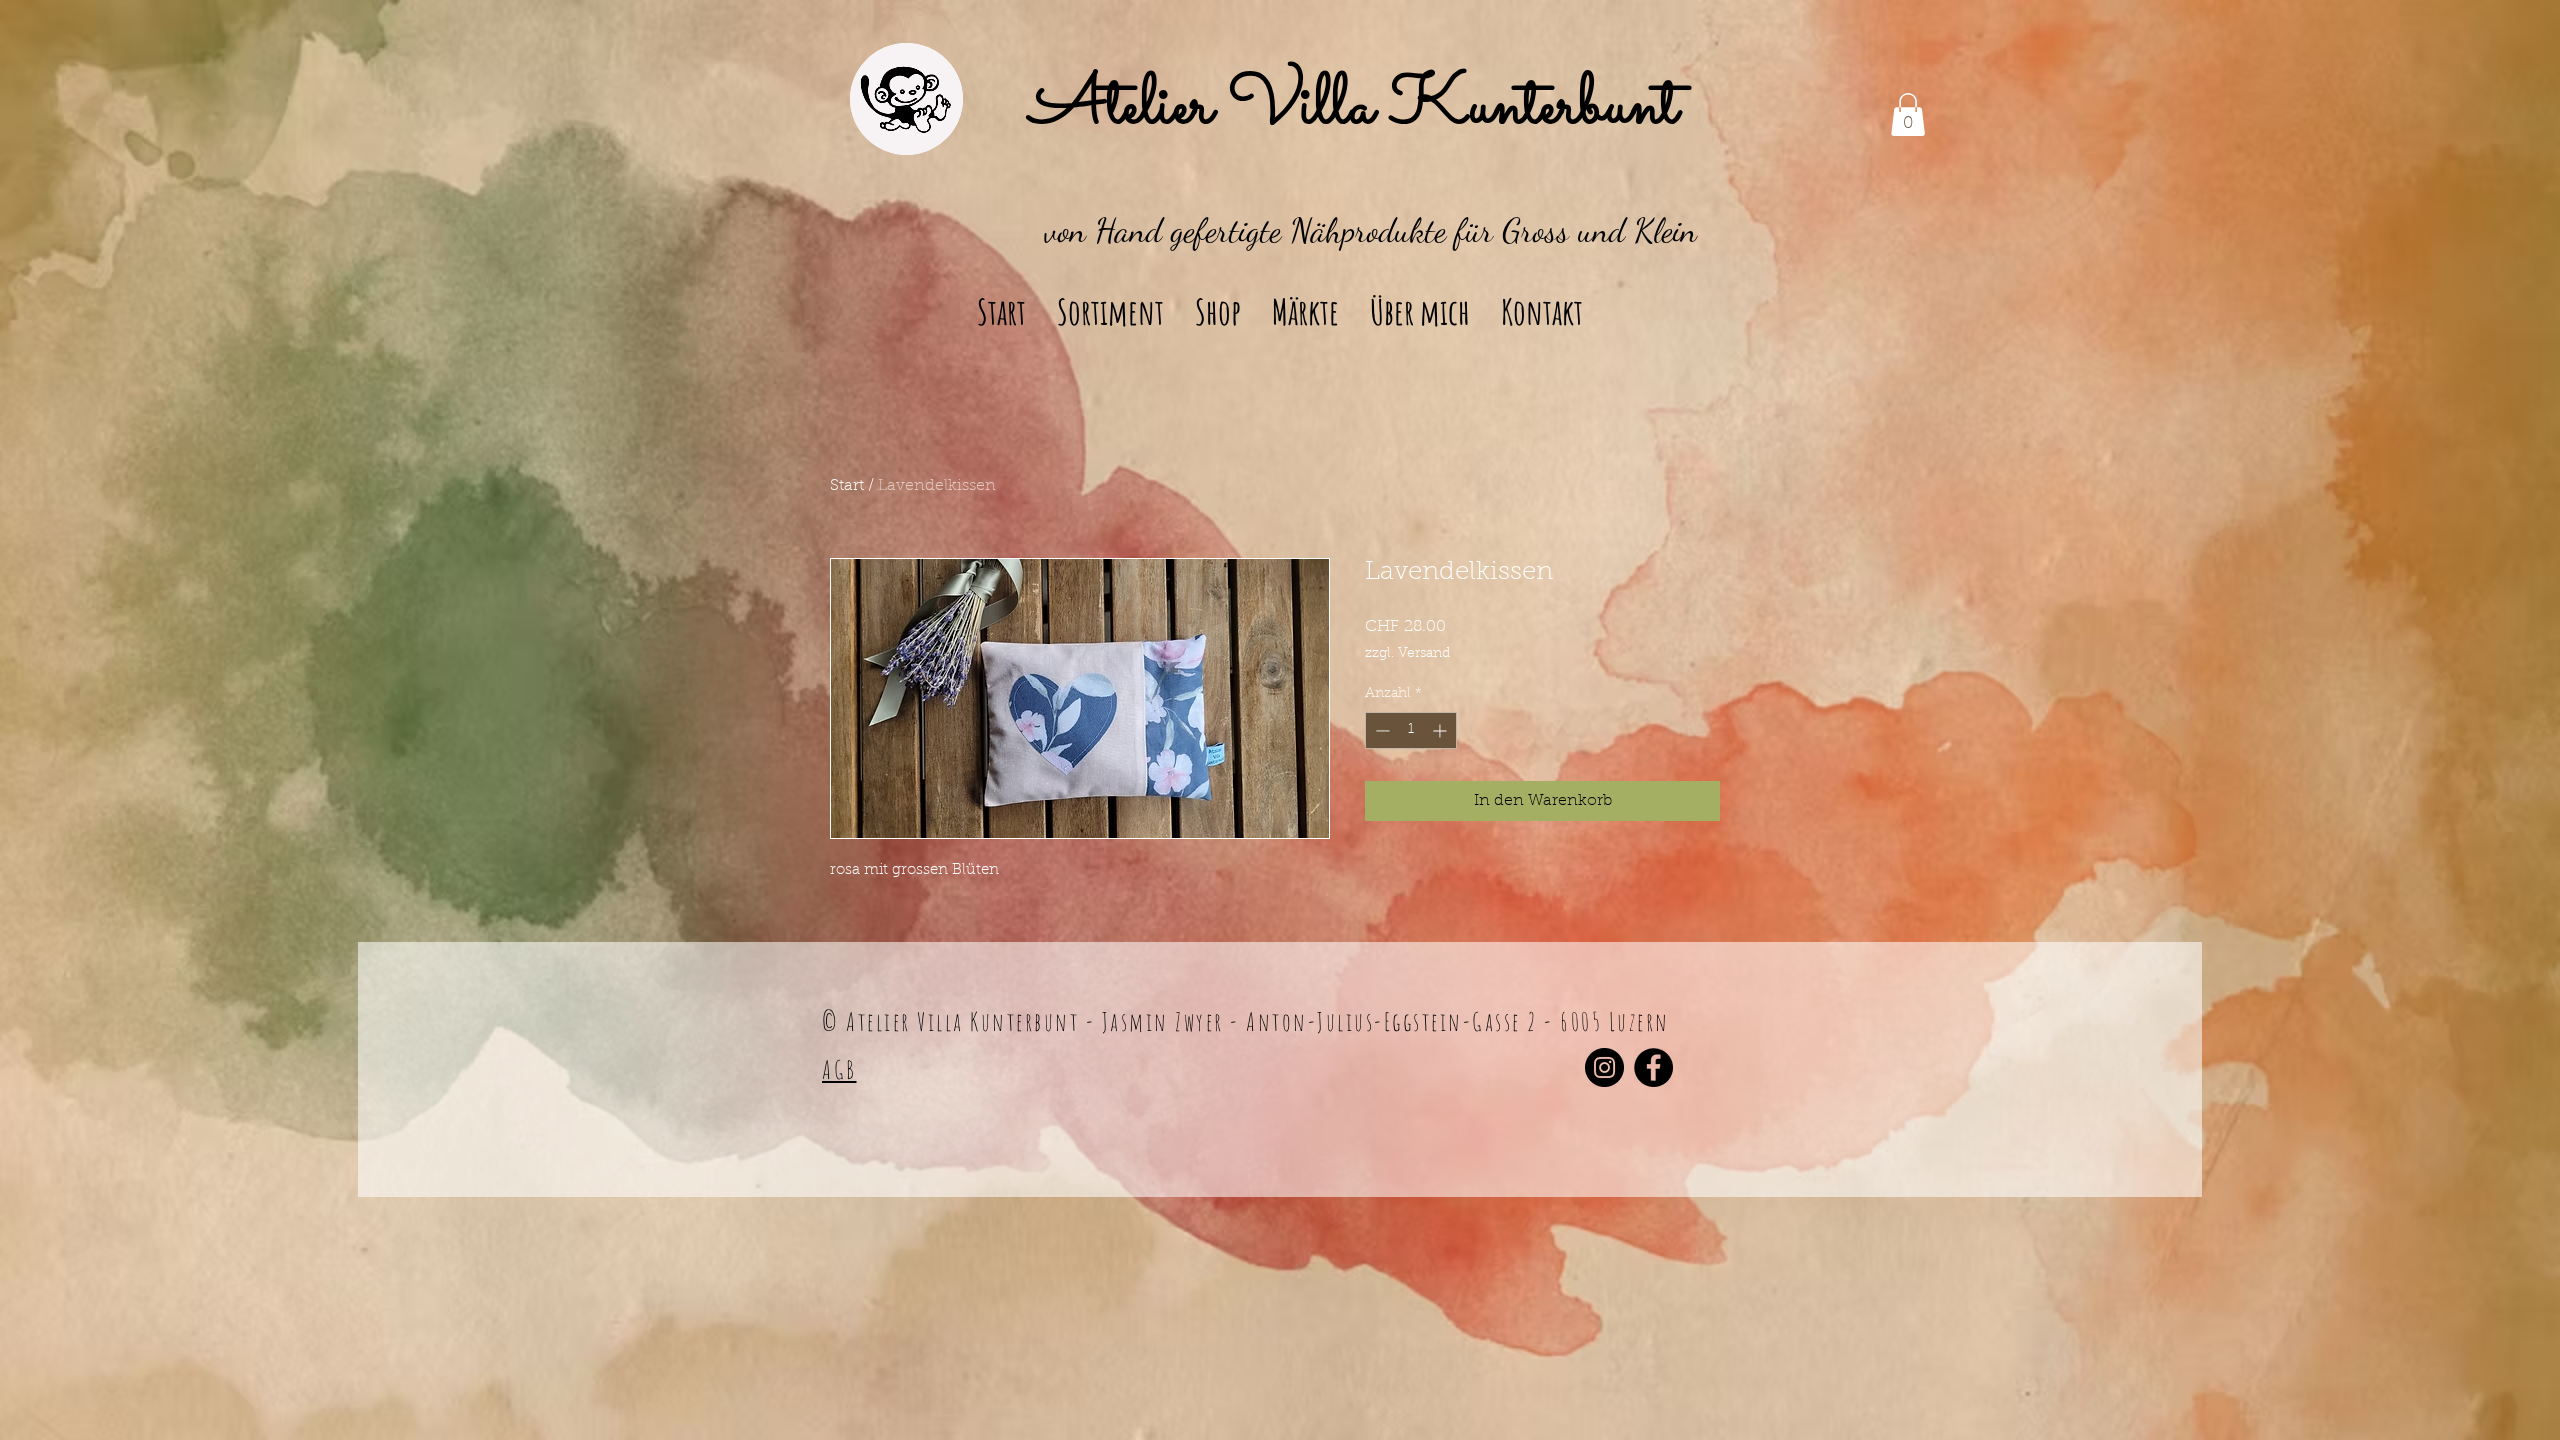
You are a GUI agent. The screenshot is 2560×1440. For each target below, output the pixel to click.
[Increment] (1441, 730)
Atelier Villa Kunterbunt (1354, 108)
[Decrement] (1380, 730)
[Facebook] (1653, 1067)
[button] (1908, 114)
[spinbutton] (1411, 730)
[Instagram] (1604, 1067)
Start (847, 486)
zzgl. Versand (1407, 654)
